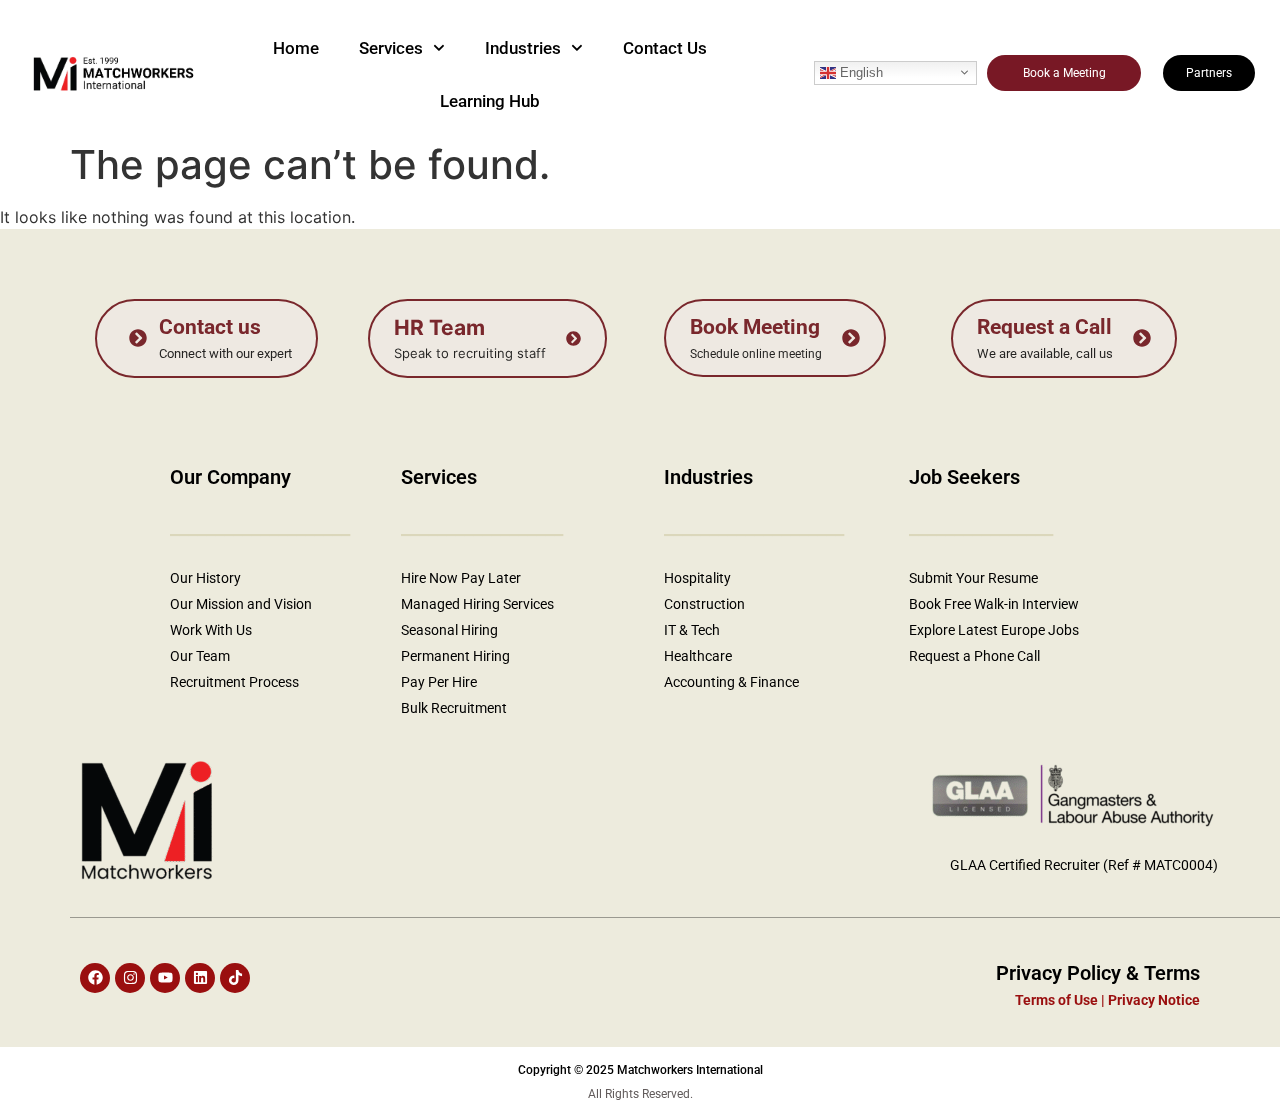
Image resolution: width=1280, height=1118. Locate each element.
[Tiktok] (235, 978)
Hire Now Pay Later (461, 578)
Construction (704, 604)
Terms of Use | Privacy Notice (1107, 1000)
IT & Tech (692, 630)
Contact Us (665, 48)
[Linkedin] (200, 978)
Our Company (230, 477)
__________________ (482, 527)
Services (391, 48)
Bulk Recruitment (454, 708)
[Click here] (206, 338)
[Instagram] (130, 978)
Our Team (200, 656)
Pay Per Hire (439, 682)
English (859, 71)
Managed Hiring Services (477, 604)
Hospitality (697, 578)
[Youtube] (165, 978)
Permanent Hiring (455, 656)
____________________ (754, 527)
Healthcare (699, 656)
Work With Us (211, 630)
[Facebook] (95, 978)
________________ (981, 527)
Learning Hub (490, 101)
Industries (523, 48)
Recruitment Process (234, 682)
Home (296, 48)
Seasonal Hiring (449, 630)
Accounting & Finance (731, 682)
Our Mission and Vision (241, 604)
